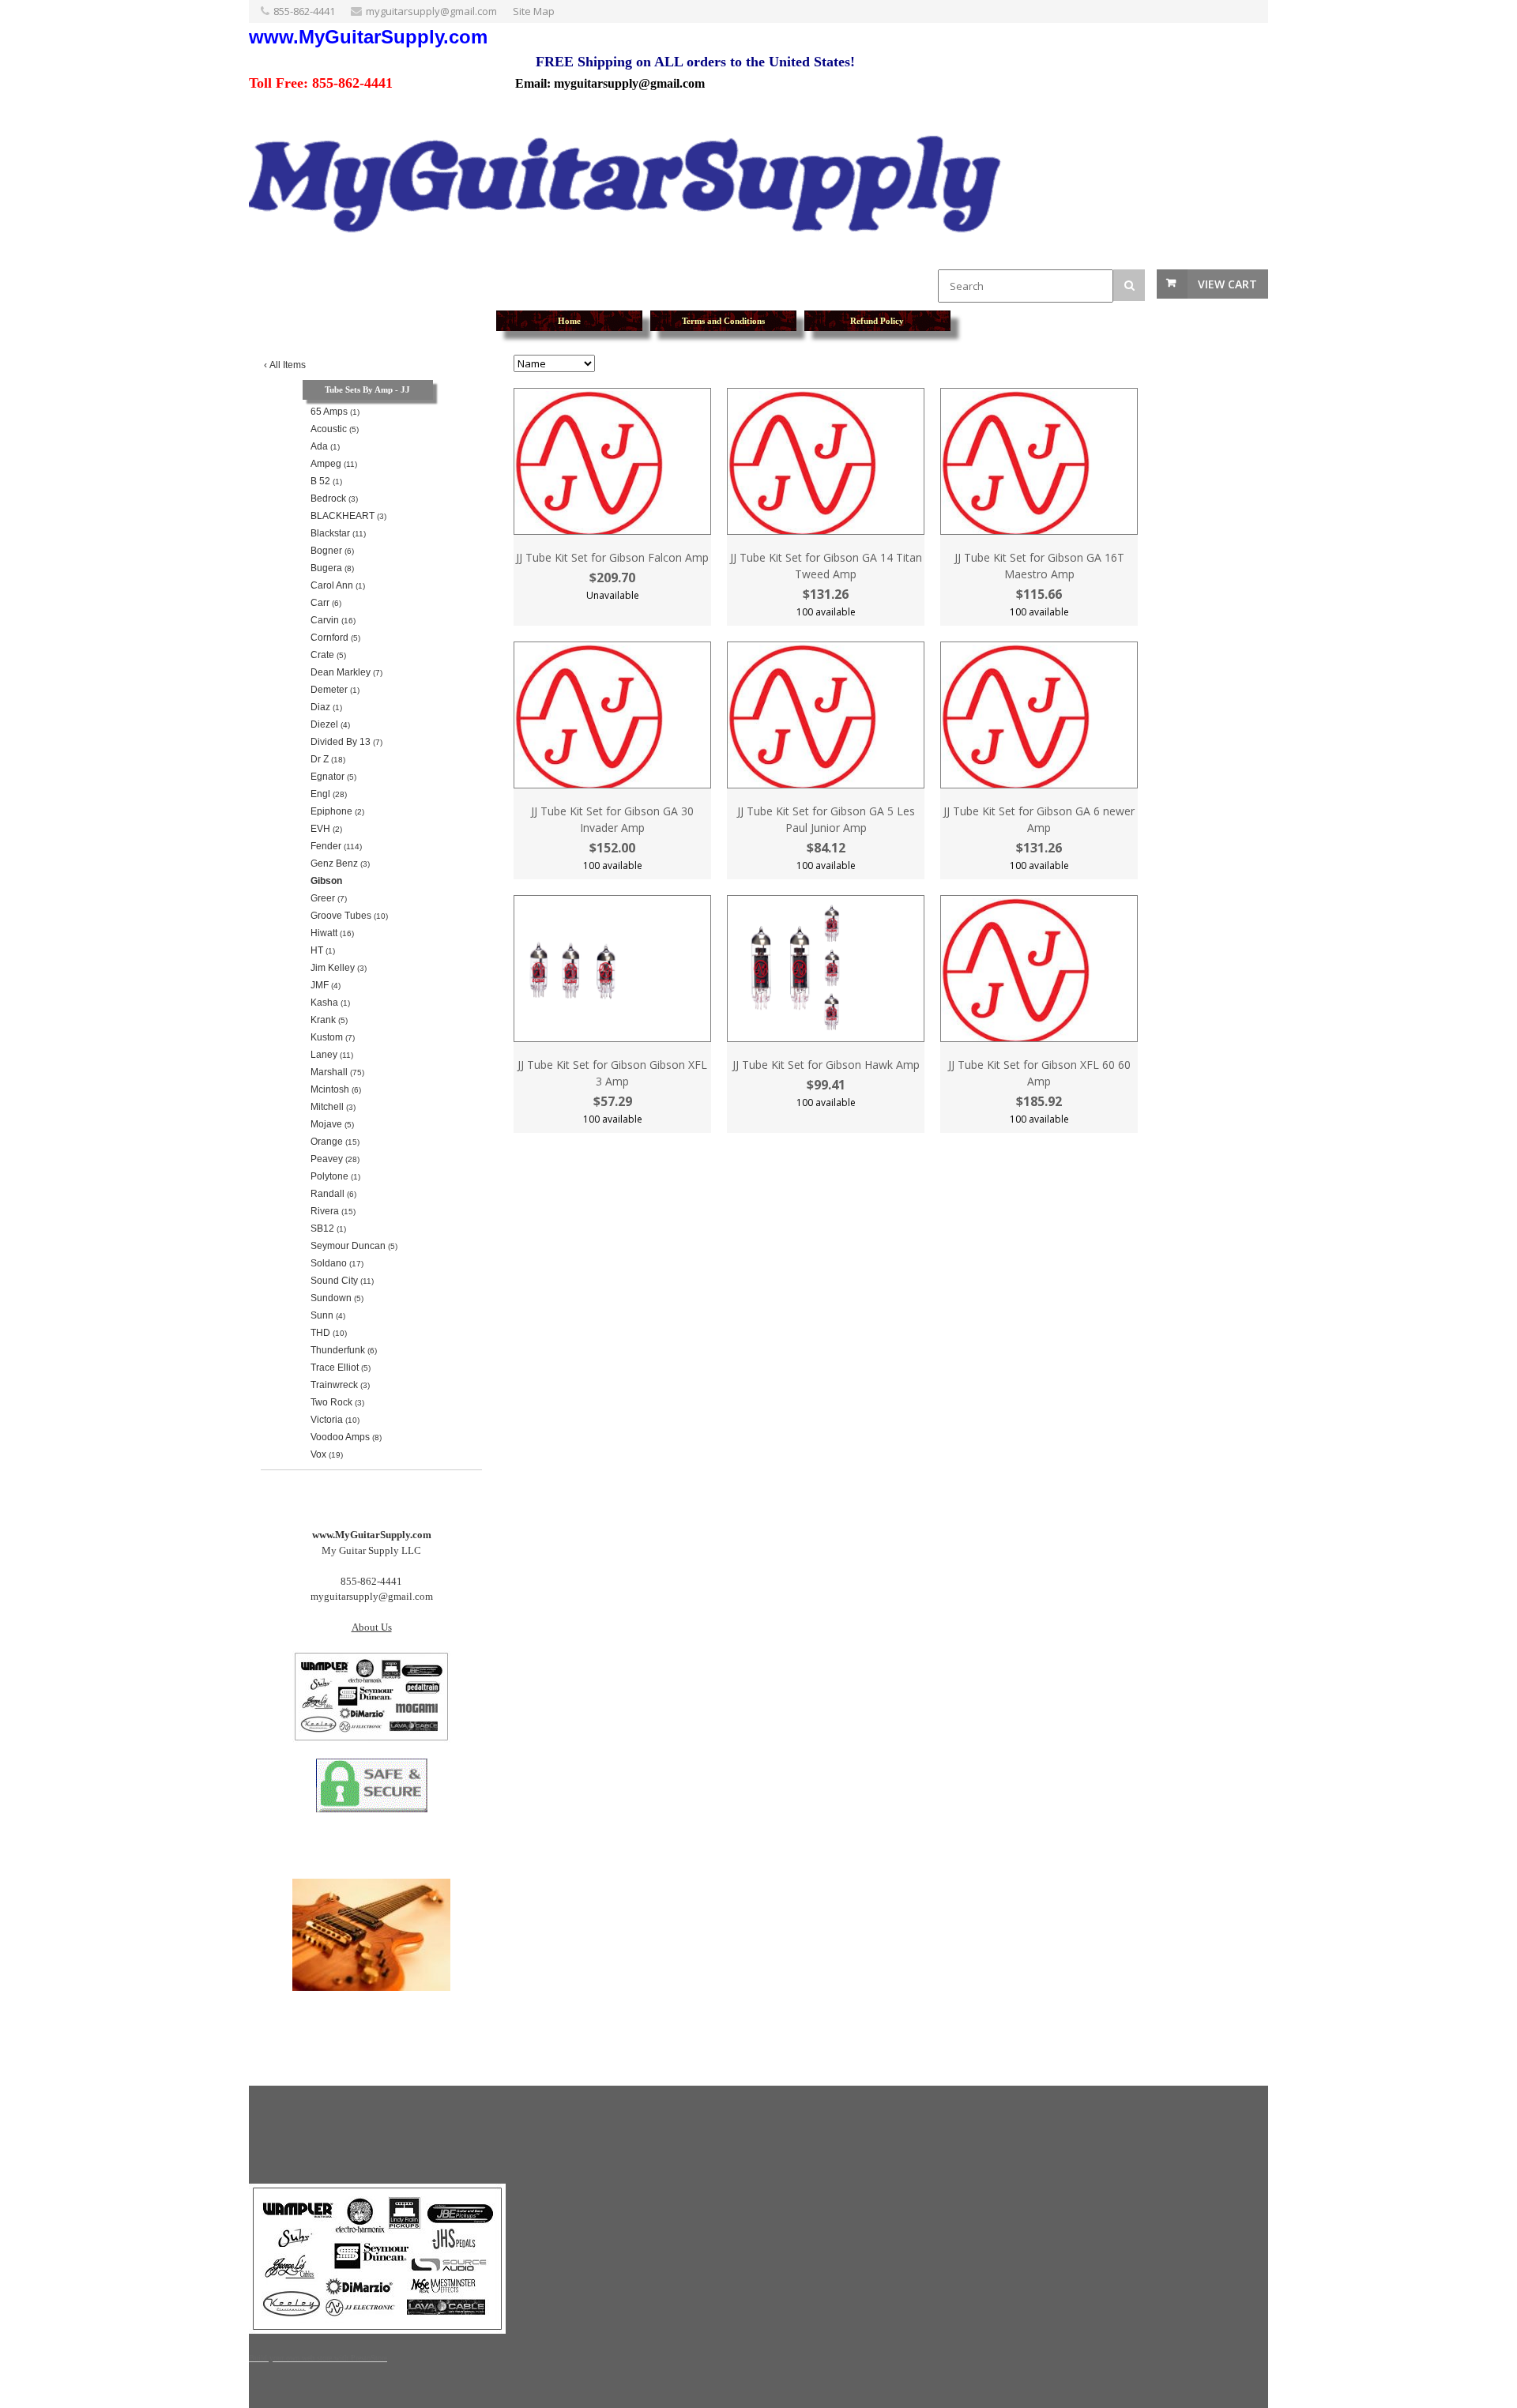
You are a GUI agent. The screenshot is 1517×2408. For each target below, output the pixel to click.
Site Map (534, 11)
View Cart (1227, 284)
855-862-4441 (304, 11)
